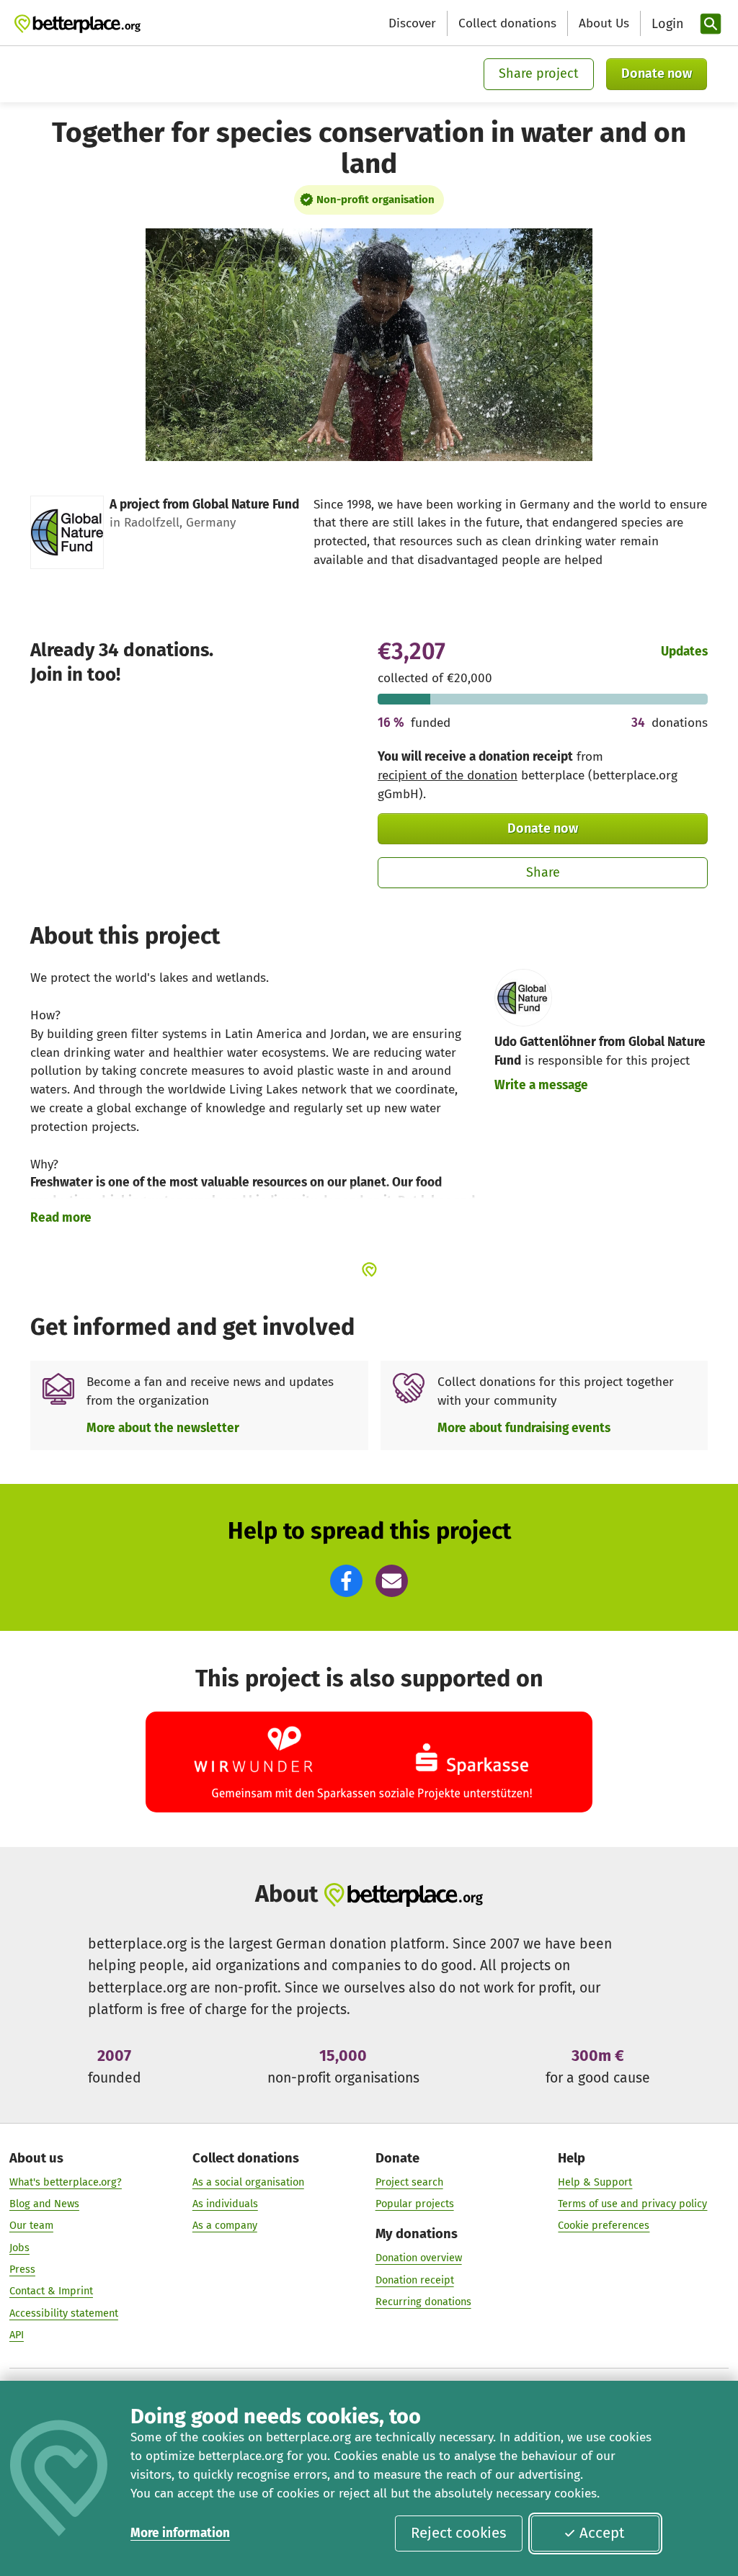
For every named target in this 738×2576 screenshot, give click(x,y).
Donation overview (419, 2258)
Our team (31, 2225)
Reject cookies (459, 2533)
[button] (346, 1581)
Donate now (657, 73)
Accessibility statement (64, 2313)
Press (22, 2269)
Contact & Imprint (51, 2291)
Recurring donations (423, 2302)
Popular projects (415, 2204)
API (17, 2335)
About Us (604, 23)
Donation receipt (415, 2280)
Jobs (19, 2248)
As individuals (225, 2204)
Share (543, 872)
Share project (539, 73)
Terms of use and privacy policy (632, 2204)
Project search (409, 2182)
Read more (61, 1218)
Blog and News (44, 2204)
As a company (225, 2225)
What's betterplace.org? (66, 2182)
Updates (684, 652)
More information (180, 2533)
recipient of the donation (448, 775)
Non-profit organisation (375, 200)
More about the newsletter (163, 1428)
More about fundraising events (524, 1428)
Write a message (541, 1085)
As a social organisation (248, 2182)
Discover (412, 23)
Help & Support (595, 2182)
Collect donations (507, 23)
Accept (602, 2533)
